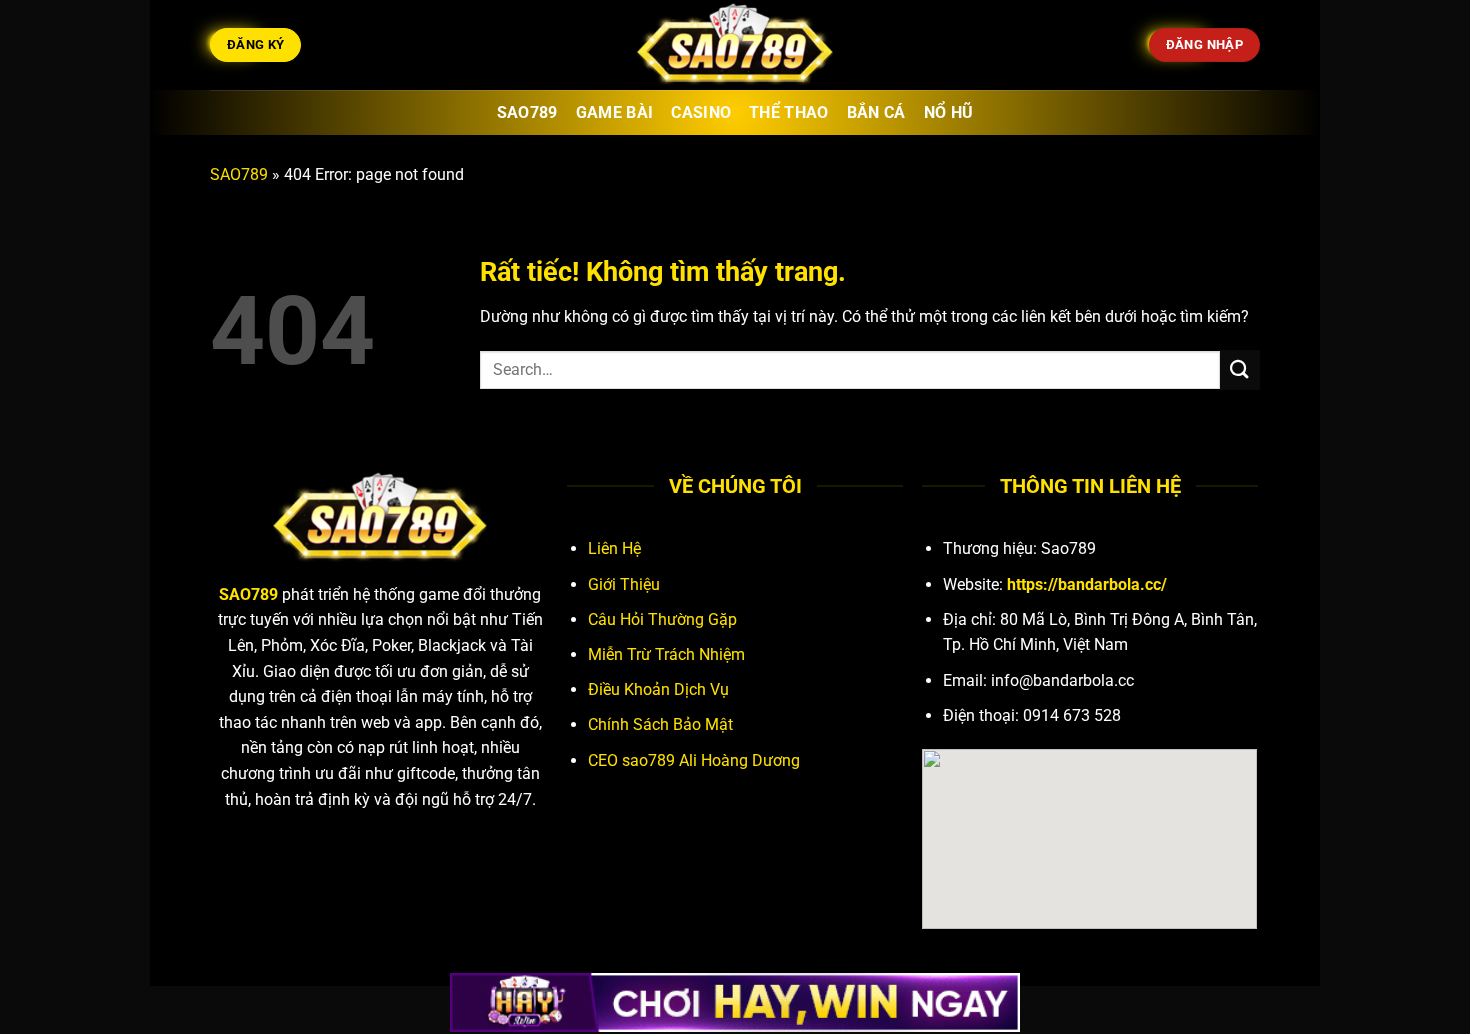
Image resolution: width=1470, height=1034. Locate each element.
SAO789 (239, 174)
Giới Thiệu (624, 584)
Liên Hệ (614, 548)
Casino (701, 112)
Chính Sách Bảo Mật (660, 724)
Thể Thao (789, 112)
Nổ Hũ (949, 112)
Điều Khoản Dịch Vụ (658, 689)
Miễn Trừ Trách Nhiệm (666, 654)
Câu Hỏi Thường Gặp (662, 619)
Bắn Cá (876, 112)
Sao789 (527, 112)
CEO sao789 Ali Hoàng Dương (694, 760)
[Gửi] (1240, 369)
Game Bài (615, 112)
